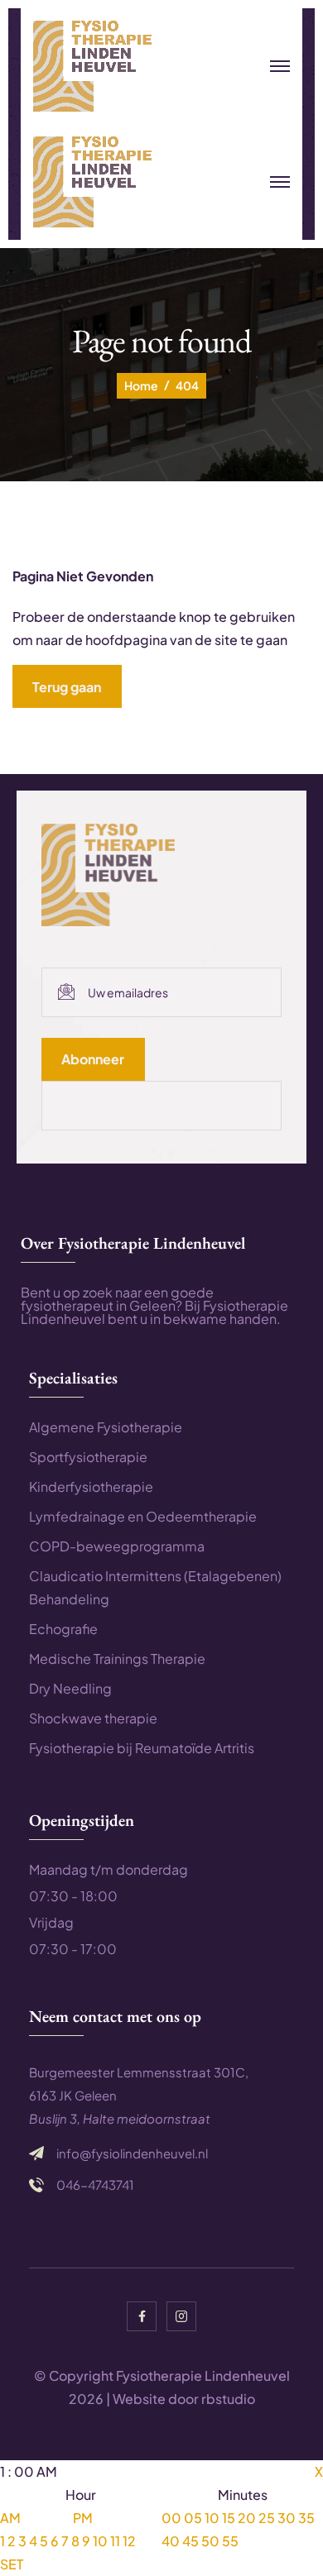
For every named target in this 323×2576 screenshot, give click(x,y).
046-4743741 (95, 2185)
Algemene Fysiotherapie (106, 1427)
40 (171, 2541)
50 (210, 2541)
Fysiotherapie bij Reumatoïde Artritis (142, 1748)
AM (10, 2518)
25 (267, 2518)
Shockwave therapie (93, 1718)
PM (83, 2518)
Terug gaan (67, 687)
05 (193, 2518)
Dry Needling (70, 1688)
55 (230, 2541)
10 (100, 2541)
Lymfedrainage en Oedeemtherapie (143, 1516)
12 (129, 2541)
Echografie (63, 1629)
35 (306, 2518)
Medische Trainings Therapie (117, 1658)
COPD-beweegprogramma (117, 1546)
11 (115, 2541)
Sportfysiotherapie (88, 1457)
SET (12, 2564)
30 (287, 2518)
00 (171, 2518)
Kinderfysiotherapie (91, 1486)
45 (190, 2541)
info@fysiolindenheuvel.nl (132, 2153)
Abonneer (93, 1059)
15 (229, 2518)
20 (247, 2518)
